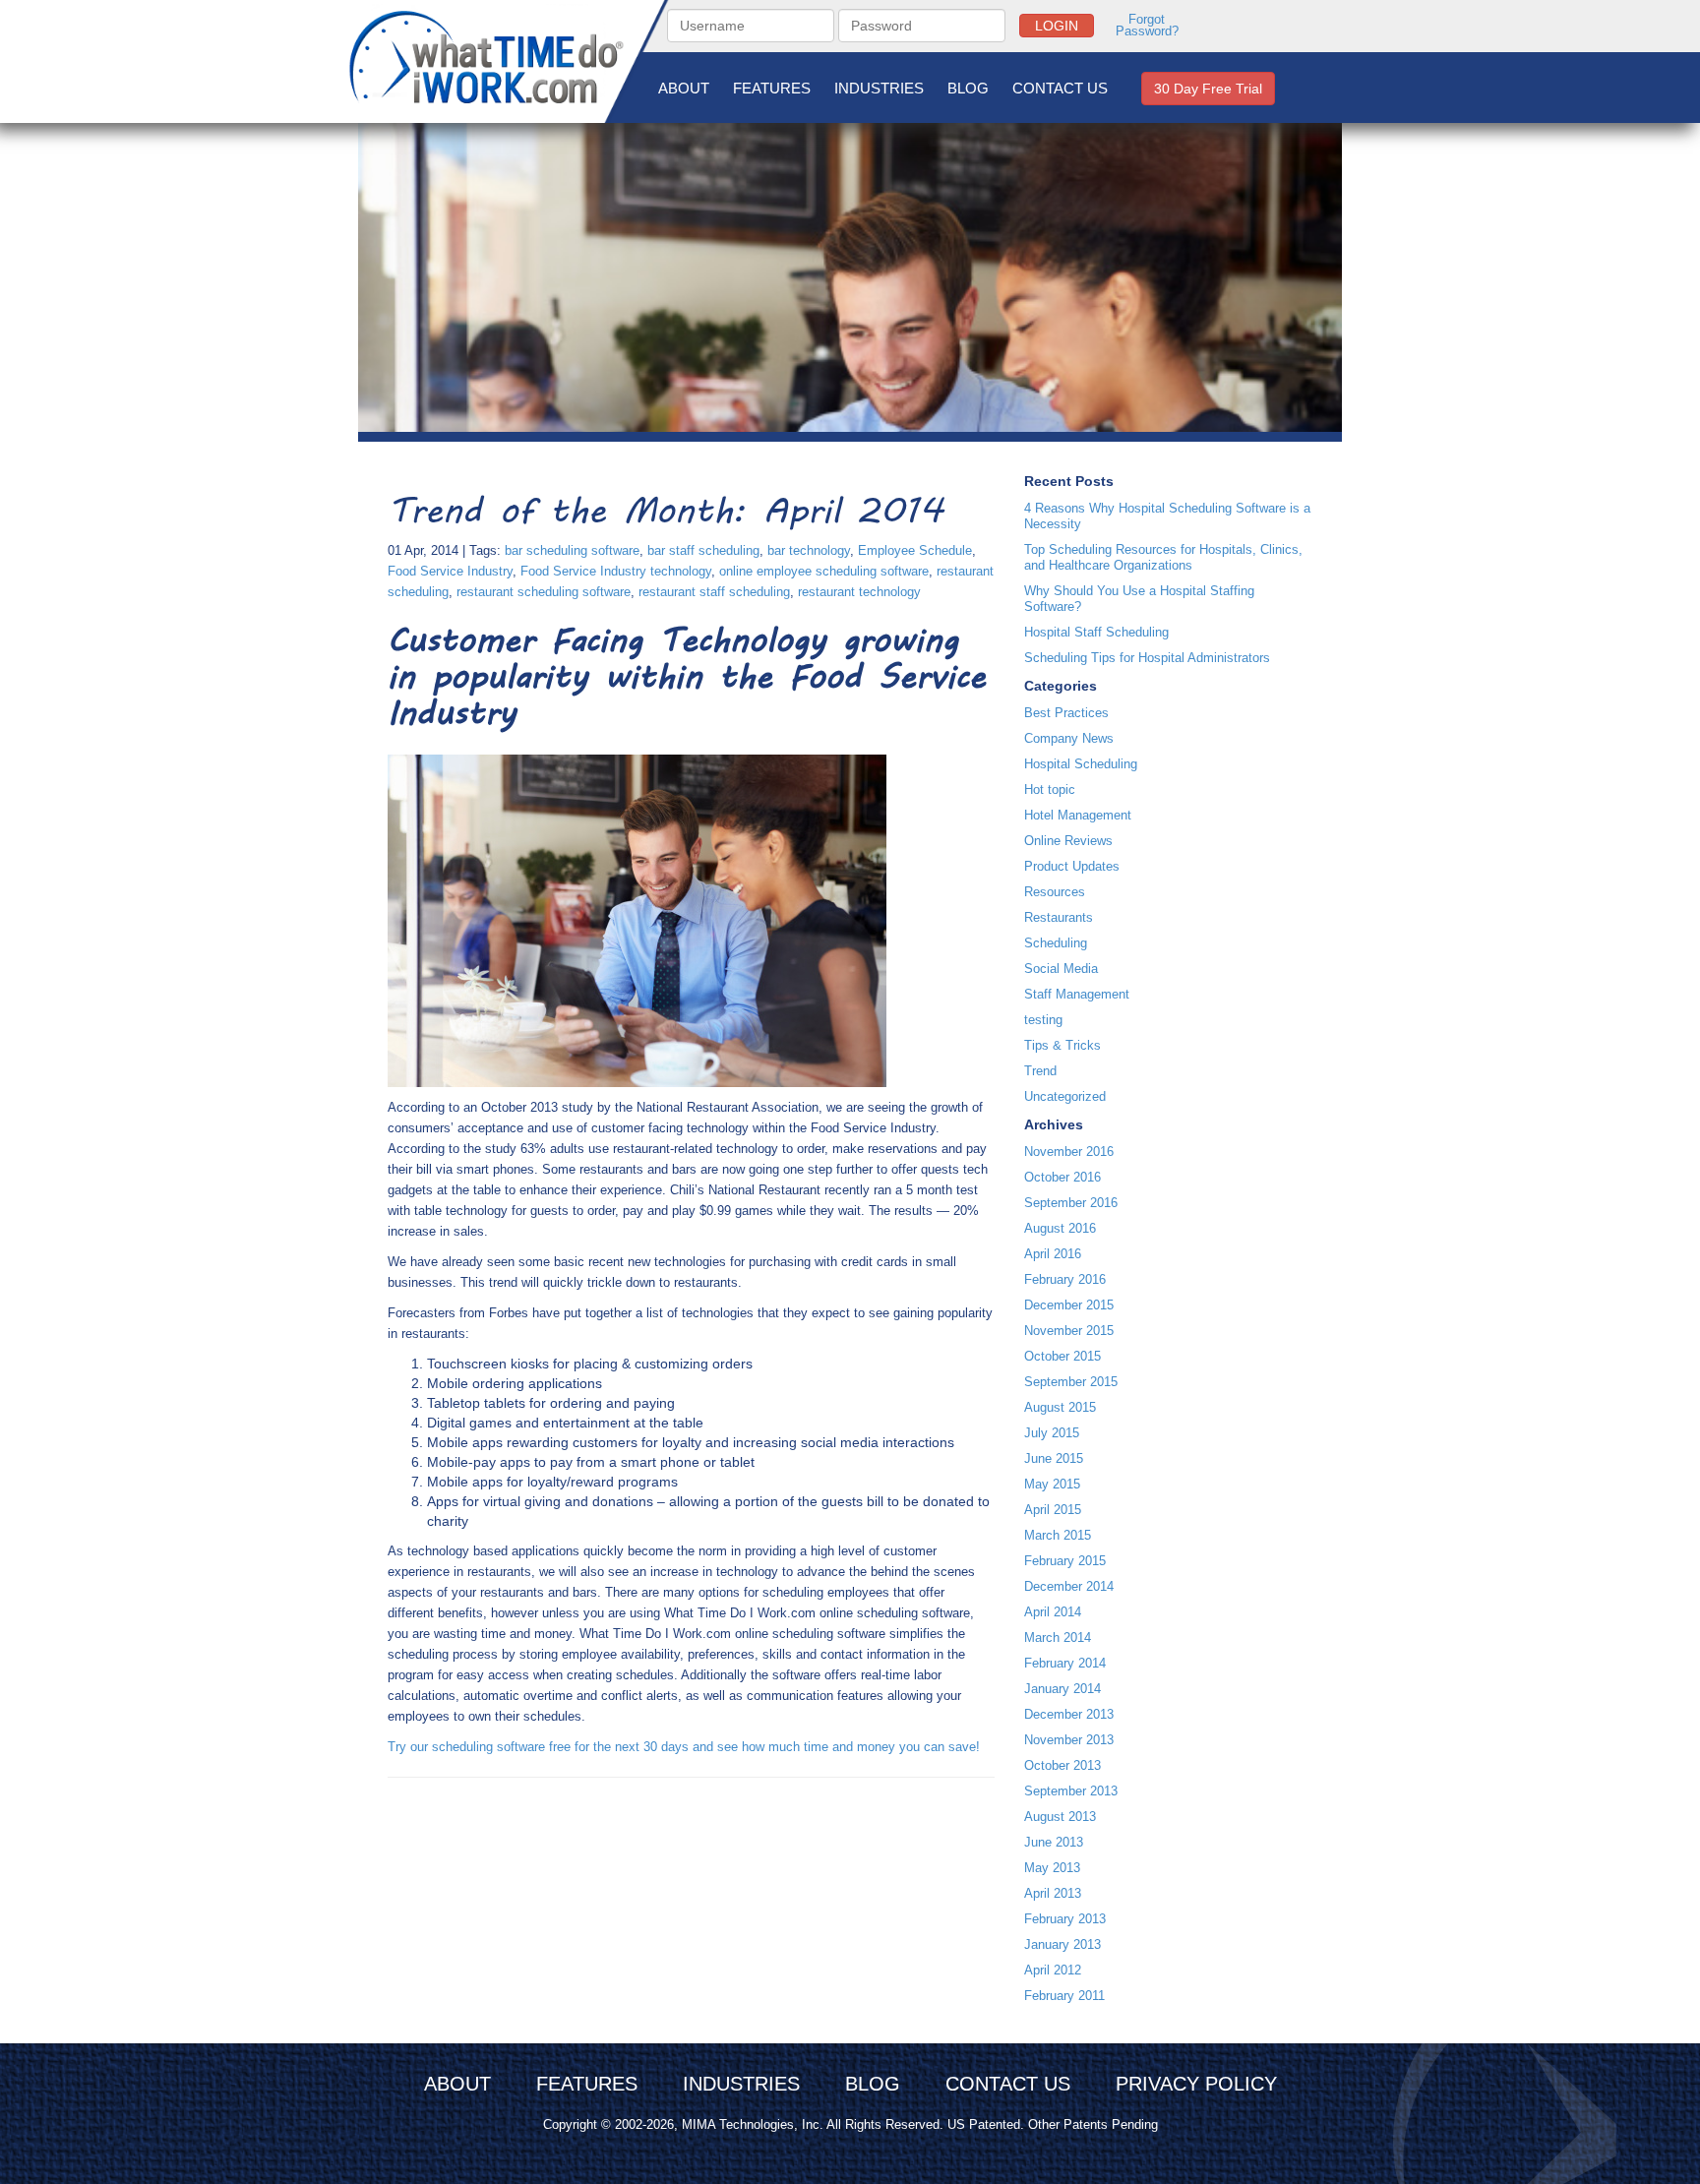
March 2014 (1058, 1638)
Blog (968, 88)
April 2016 (1053, 1254)
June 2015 (1054, 1458)
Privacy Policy (1196, 2084)
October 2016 (1062, 1177)
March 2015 (1058, 1535)
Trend (1040, 1071)
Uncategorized (1065, 1096)
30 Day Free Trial (1208, 89)
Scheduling (1056, 943)
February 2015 (1065, 1561)
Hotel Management (1078, 815)
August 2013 (1060, 1817)
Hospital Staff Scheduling (1096, 632)
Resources (1055, 892)
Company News (1069, 738)
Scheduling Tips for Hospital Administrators (1147, 658)
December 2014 (1069, 1586)
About (684, 88)
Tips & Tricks (1062, 1045)
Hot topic (1050, 789)
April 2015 (1053, 1510)
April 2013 (1053, 1893)
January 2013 (1062, 1944)
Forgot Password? (1147, 26)
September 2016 (1071, 1203)
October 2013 (1062, 1765)
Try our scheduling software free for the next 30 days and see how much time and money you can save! (684, 1747)
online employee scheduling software (824, 571)
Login (1057, 26)
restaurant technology (859, 592)
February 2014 (1065, 1663)
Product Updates (1072, 866)
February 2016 (1065, 1279)
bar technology (809, 550)
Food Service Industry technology (616, 571)
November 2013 (1069, 1740)
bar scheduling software (572, 550)
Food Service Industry (450, 571)
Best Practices (1066, 713)
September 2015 (1071, 1382)
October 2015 (1062, 1356)
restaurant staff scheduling (714, 592)
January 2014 (1062, 1689)
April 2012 (1053, 1970)
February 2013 (1065, 1919)
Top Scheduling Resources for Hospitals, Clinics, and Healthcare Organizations (1163, 557)
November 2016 (1069, 1152)
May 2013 (1052, 1868)
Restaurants (1059, 917)
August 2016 (1060, 1228)
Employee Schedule (915, 550)
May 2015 (1052, 1484)
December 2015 (1069, 1305)
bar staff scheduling (703, 550)
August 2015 (1060, 1407)
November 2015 (1069, 1331)
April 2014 (1053, 1612)
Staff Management (1077, 994)
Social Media (1061, 969)
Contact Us (1060, 88)
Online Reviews (1068, 841)
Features (772, 88)
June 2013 (1054, 1842)
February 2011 (1064, 1996)
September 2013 (1071, 1791)
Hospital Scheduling (1081, 764)
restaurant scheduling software (544, 592)
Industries (879, 88)
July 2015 (1052, 1433)
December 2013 (1069, 1714)
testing (1043, 1020)
